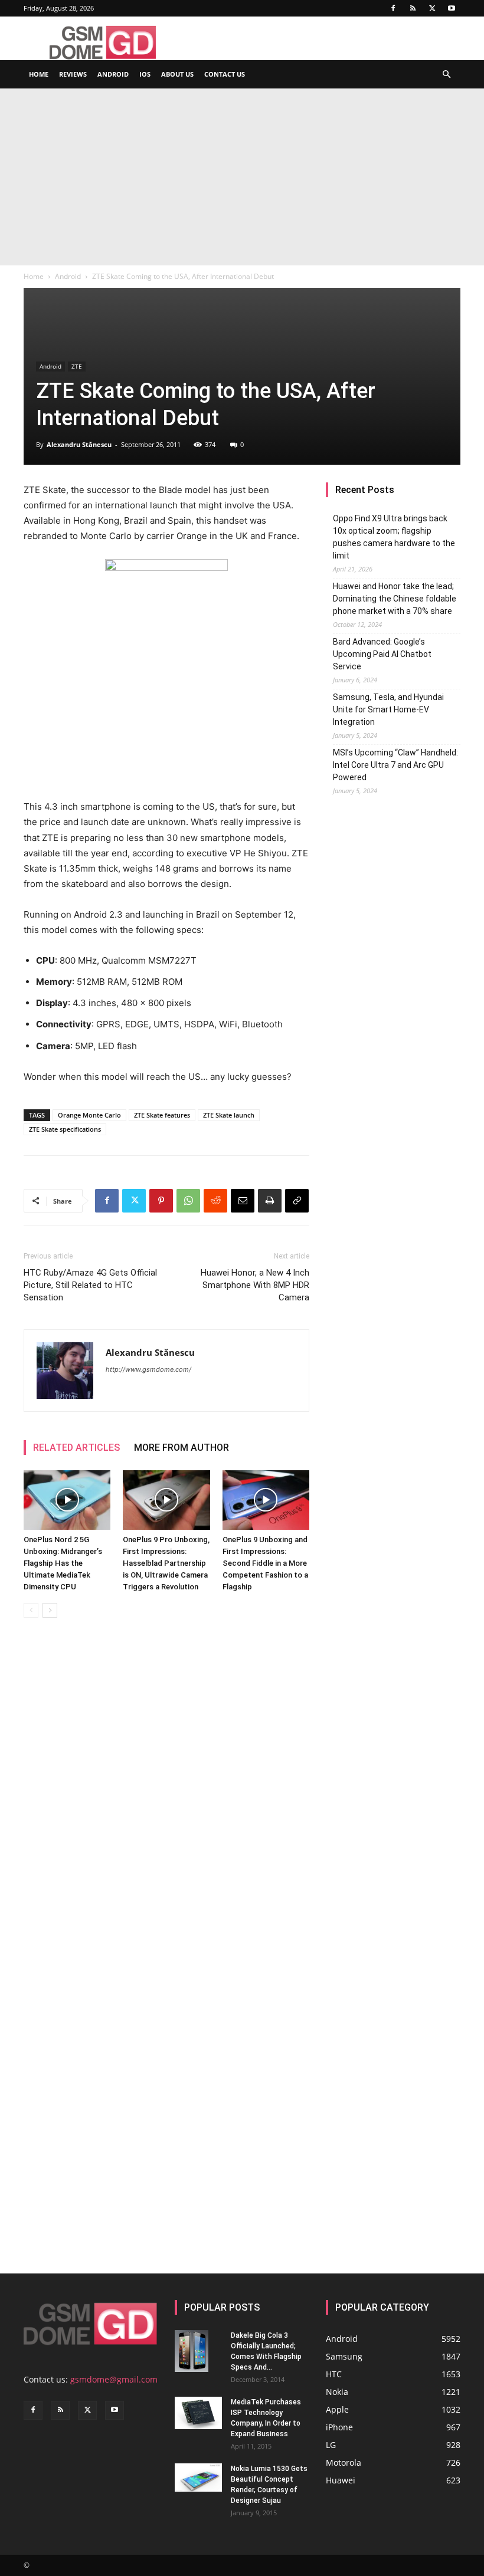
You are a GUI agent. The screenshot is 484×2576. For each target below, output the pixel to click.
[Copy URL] (297, 1201)
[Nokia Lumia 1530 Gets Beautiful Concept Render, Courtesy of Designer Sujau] (198, 2478)
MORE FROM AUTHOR (181, 1448)
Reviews (73, 74)
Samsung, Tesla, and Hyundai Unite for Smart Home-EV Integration (388, 709)
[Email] (243, 1201)
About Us (177, 74)
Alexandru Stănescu (79, 444)
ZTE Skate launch (229, 1115)
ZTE (77, 366)
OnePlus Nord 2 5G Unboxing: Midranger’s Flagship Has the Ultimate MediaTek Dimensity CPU (63, 1563)
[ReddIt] (215, 1201)
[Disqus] (166, 1793)
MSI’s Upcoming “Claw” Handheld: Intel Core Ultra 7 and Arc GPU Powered (395, 765)
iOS (145, 74)
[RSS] (413, 8)
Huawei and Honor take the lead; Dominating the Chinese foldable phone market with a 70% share (395, 599)
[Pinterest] (161, 1201)
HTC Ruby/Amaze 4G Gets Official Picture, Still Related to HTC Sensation (90, 1285)
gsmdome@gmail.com (114, 2379)
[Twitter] (432, 8)
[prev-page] (31, 1610)
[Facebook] (393, 8)
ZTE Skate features (162, 1115)
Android (113, 74)
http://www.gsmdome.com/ (148, 1369)
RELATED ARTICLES (76, 1448)
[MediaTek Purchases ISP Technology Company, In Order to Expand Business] (198, 2413)
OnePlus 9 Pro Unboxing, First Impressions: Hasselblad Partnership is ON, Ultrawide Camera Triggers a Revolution (166, 1563)
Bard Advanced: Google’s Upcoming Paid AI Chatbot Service (382, 654)
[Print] (270, 1201)
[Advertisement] (242, 177)
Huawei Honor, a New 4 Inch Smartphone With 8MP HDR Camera (255, 1285)
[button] (446, 75)
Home (39, 74)
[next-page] (50, 1610)
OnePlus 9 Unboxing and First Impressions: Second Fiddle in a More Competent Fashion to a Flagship (265, 1563)
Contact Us (225, 74)
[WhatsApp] (188, 1201)
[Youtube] (452, 8)
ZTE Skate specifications (65, 1129)
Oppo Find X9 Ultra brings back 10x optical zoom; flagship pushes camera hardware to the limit (394, 537)
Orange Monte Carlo (89, 1115)
